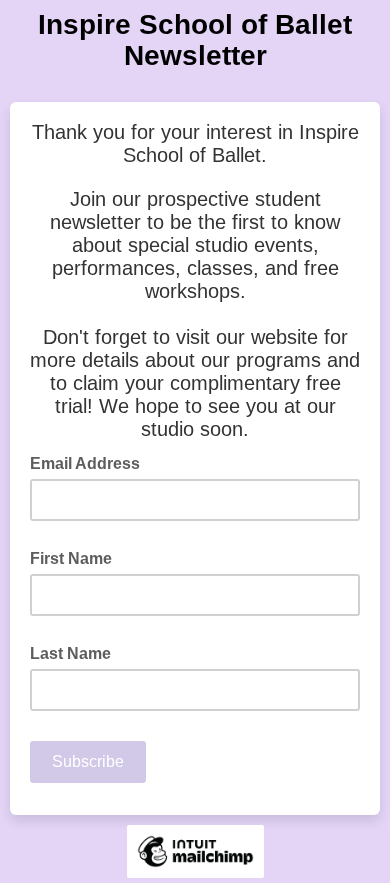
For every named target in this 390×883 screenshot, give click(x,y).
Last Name (70, 653)
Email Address (91, 462)
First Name (71, 558)
